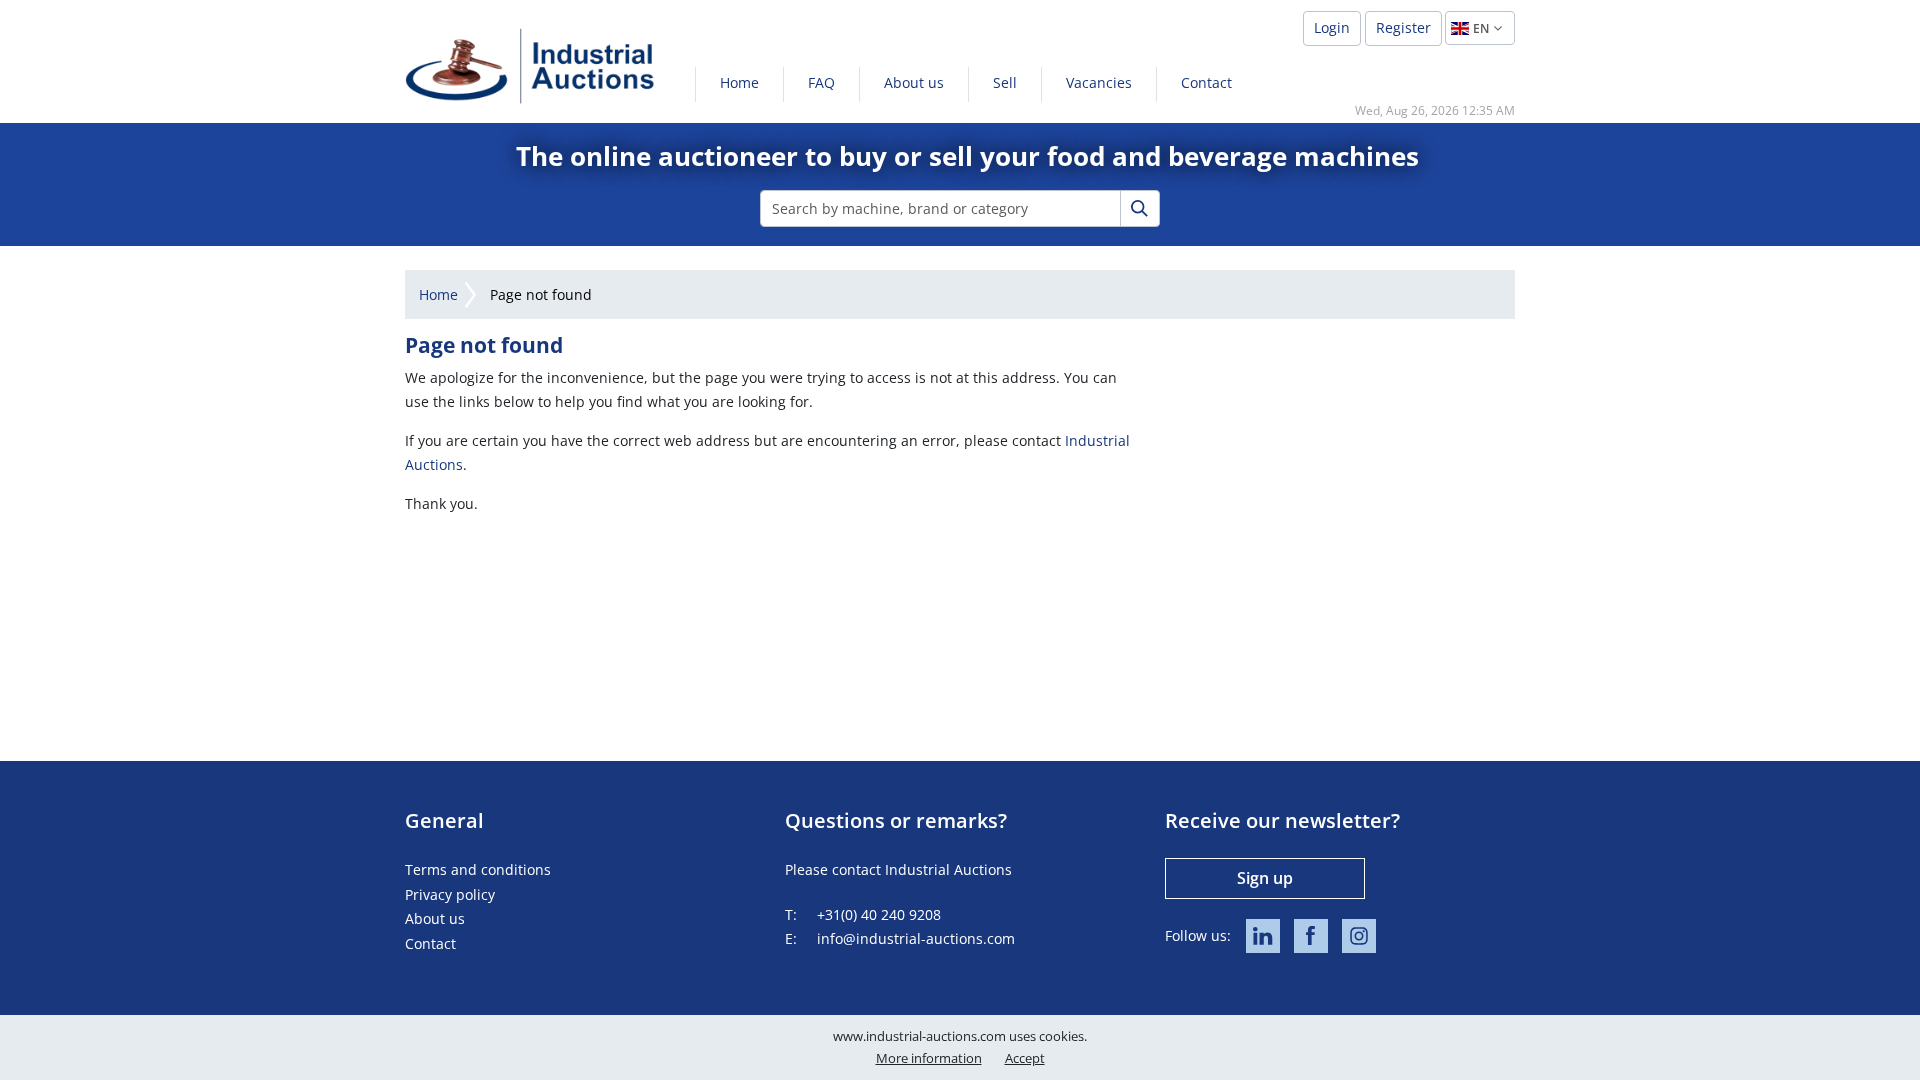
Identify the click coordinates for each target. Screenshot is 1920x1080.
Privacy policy (450, 894)
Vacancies (1099, 82)
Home (739, 82)
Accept (1025, 1058)
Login (1332, 27)
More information (929, 1058)
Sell (1005, 82)
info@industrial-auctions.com (916, 938)
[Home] (530, 65)
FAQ (821, 82)
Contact (1206, 82)
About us (914, 82)
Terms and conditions (478, 869)
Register (1403, 27)
